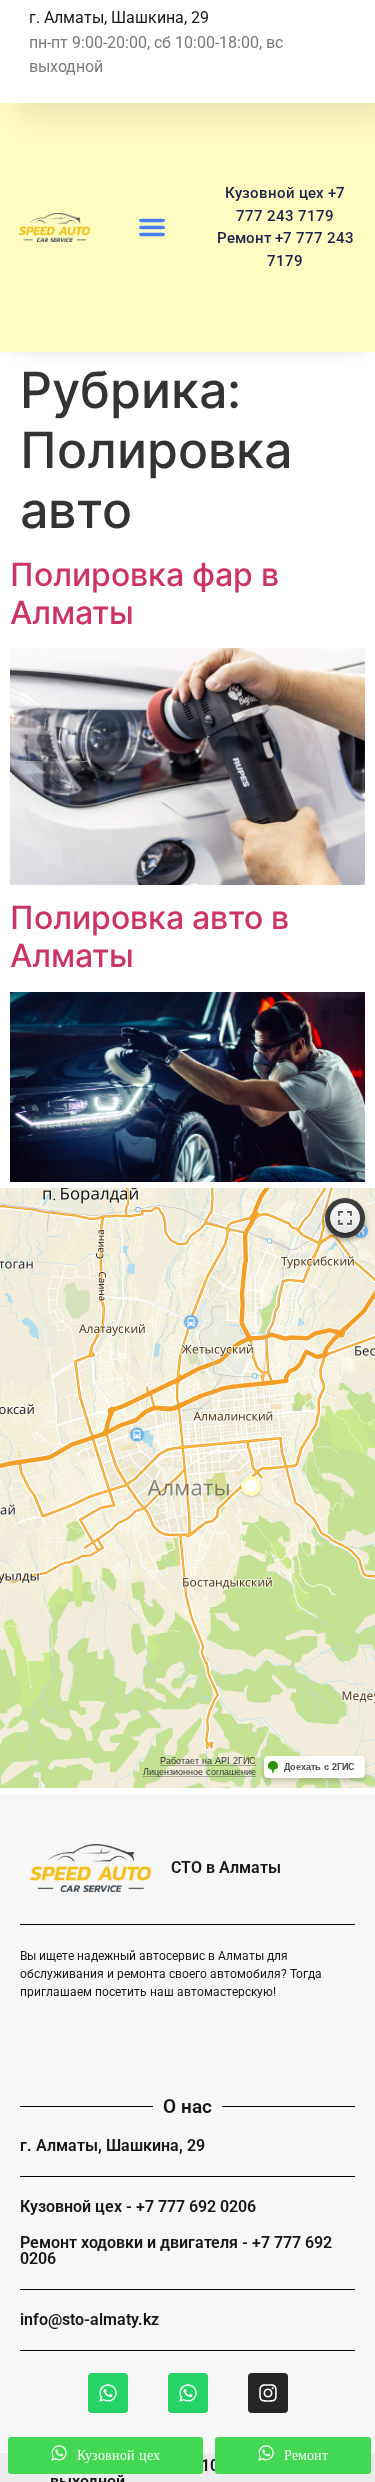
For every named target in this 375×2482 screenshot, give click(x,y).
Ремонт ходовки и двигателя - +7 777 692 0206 (176, 2250)
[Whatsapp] (108, 2393)
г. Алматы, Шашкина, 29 (112, 2145)
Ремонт (302, 2455)
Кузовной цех (114, 2455)
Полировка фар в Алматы (144, 593)
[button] (152, 227)
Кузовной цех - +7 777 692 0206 (138, 2206)
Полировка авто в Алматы (149, 936)
